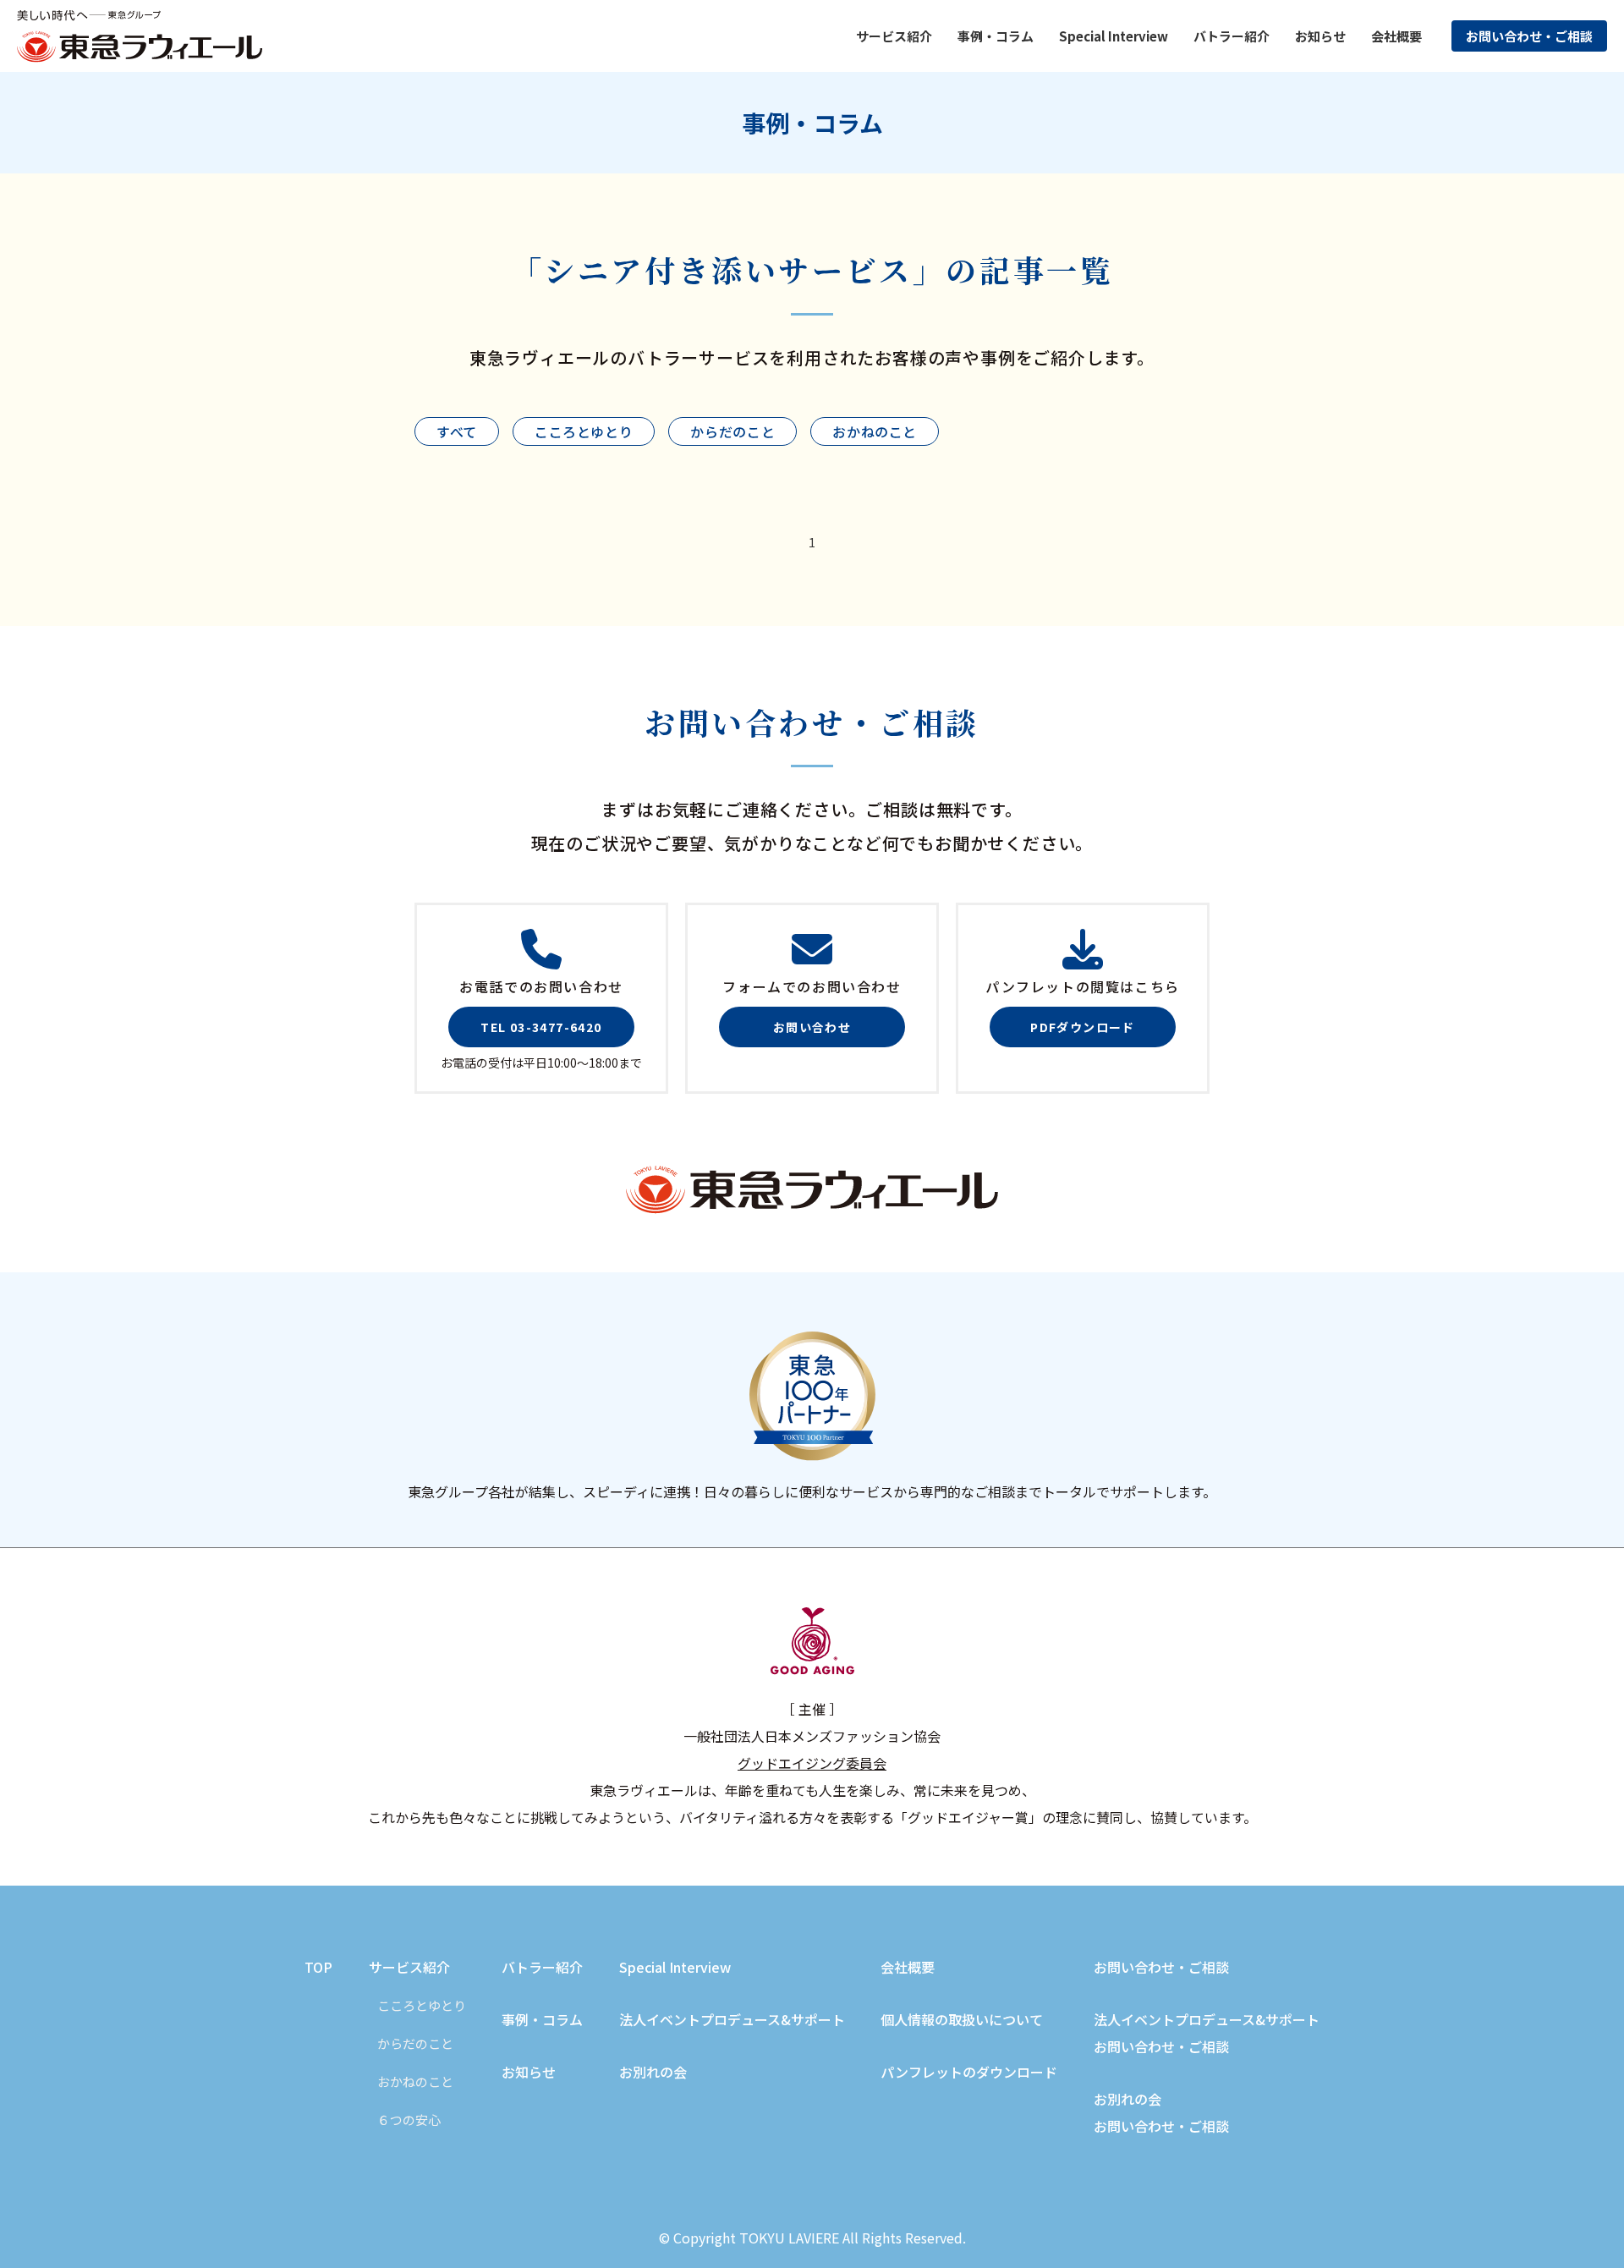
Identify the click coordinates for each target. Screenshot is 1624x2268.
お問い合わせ (812, 1027)
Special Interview (1114, 36)
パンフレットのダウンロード (969, 2072)
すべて (457, 431)
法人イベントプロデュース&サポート (732, 2019)
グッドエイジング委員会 (812, 1763)
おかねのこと (875, 431)
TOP (318, 1967)
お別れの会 (653, 2072)
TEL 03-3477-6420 (541, 1027)
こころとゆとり (584, 431)
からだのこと (732, 431)
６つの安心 (409, 2120)
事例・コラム (542, 2019)
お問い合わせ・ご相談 (1529, 36)
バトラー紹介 (1232, 36)
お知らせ (1320, 36)
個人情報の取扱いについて (962, 2019)
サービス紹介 (409, 1967)
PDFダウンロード (1083, 1027)
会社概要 (1396, 36)
